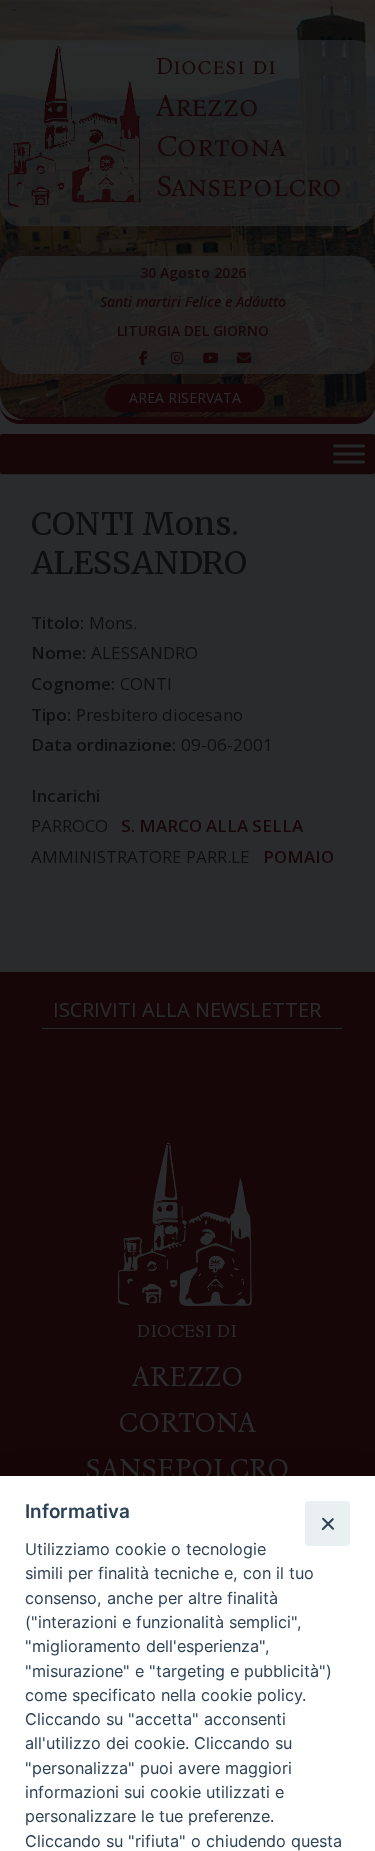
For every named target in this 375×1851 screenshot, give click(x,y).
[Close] (327, 1523)
